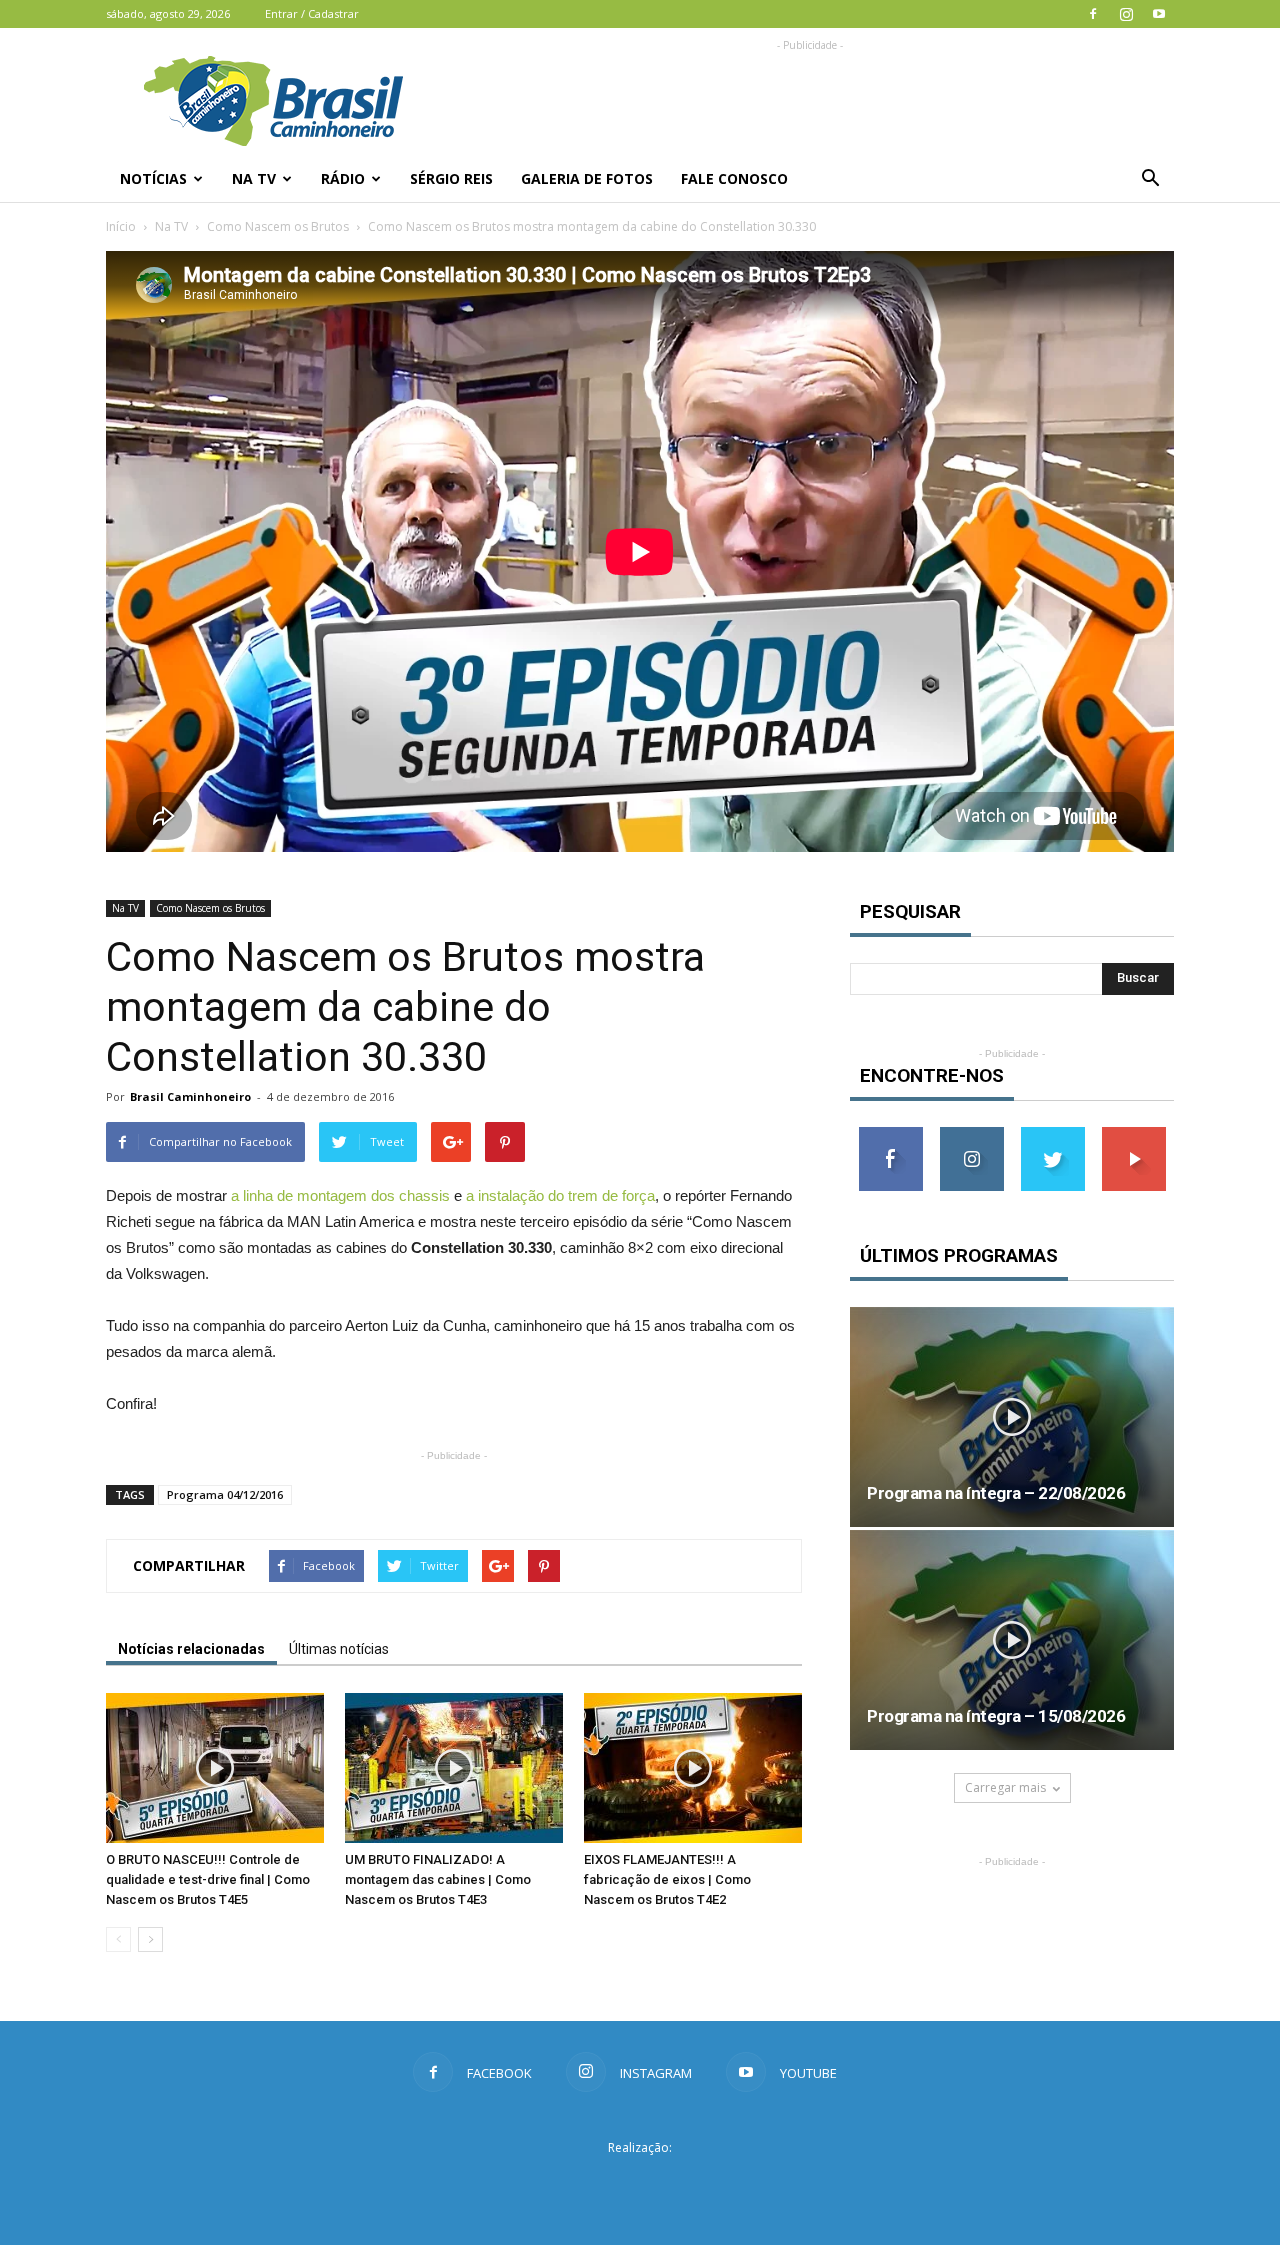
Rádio (343, 178)
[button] (1150, 179)
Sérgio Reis (451, 178)
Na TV (254, 178)
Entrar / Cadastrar (312, 13)
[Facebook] (1093, 14)
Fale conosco (734, 178)
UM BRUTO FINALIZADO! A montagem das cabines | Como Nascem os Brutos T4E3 (438, 1879)
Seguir (971, 1134)
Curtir (891, 1134)
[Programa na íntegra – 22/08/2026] (1012, 1417)
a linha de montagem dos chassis (340, 1195)
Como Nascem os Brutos (278, 226)
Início (121, 226)
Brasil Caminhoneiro (190, 1096)
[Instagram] (1126, 14)
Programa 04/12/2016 (225, 1494)
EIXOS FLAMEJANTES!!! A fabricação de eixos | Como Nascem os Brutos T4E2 (667, 1879)
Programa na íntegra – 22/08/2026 (996, 1493)
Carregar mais (1005, 1787)
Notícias (153, 178)
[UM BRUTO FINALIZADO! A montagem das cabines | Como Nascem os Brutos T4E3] (454, 1768)
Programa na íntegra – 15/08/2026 (996, 1716)
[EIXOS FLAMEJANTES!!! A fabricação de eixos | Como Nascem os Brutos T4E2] (693, 1768)
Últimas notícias (339, 1649)
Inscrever (1134, 1134)
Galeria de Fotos (587, 178)
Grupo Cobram (640, 2184)
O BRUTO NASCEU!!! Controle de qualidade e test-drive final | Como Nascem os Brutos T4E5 (208, 1879)
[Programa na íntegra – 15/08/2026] (1012, 1640)
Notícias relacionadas (191, 1649)
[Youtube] (1159, 14)
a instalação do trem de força (560, 1195)
